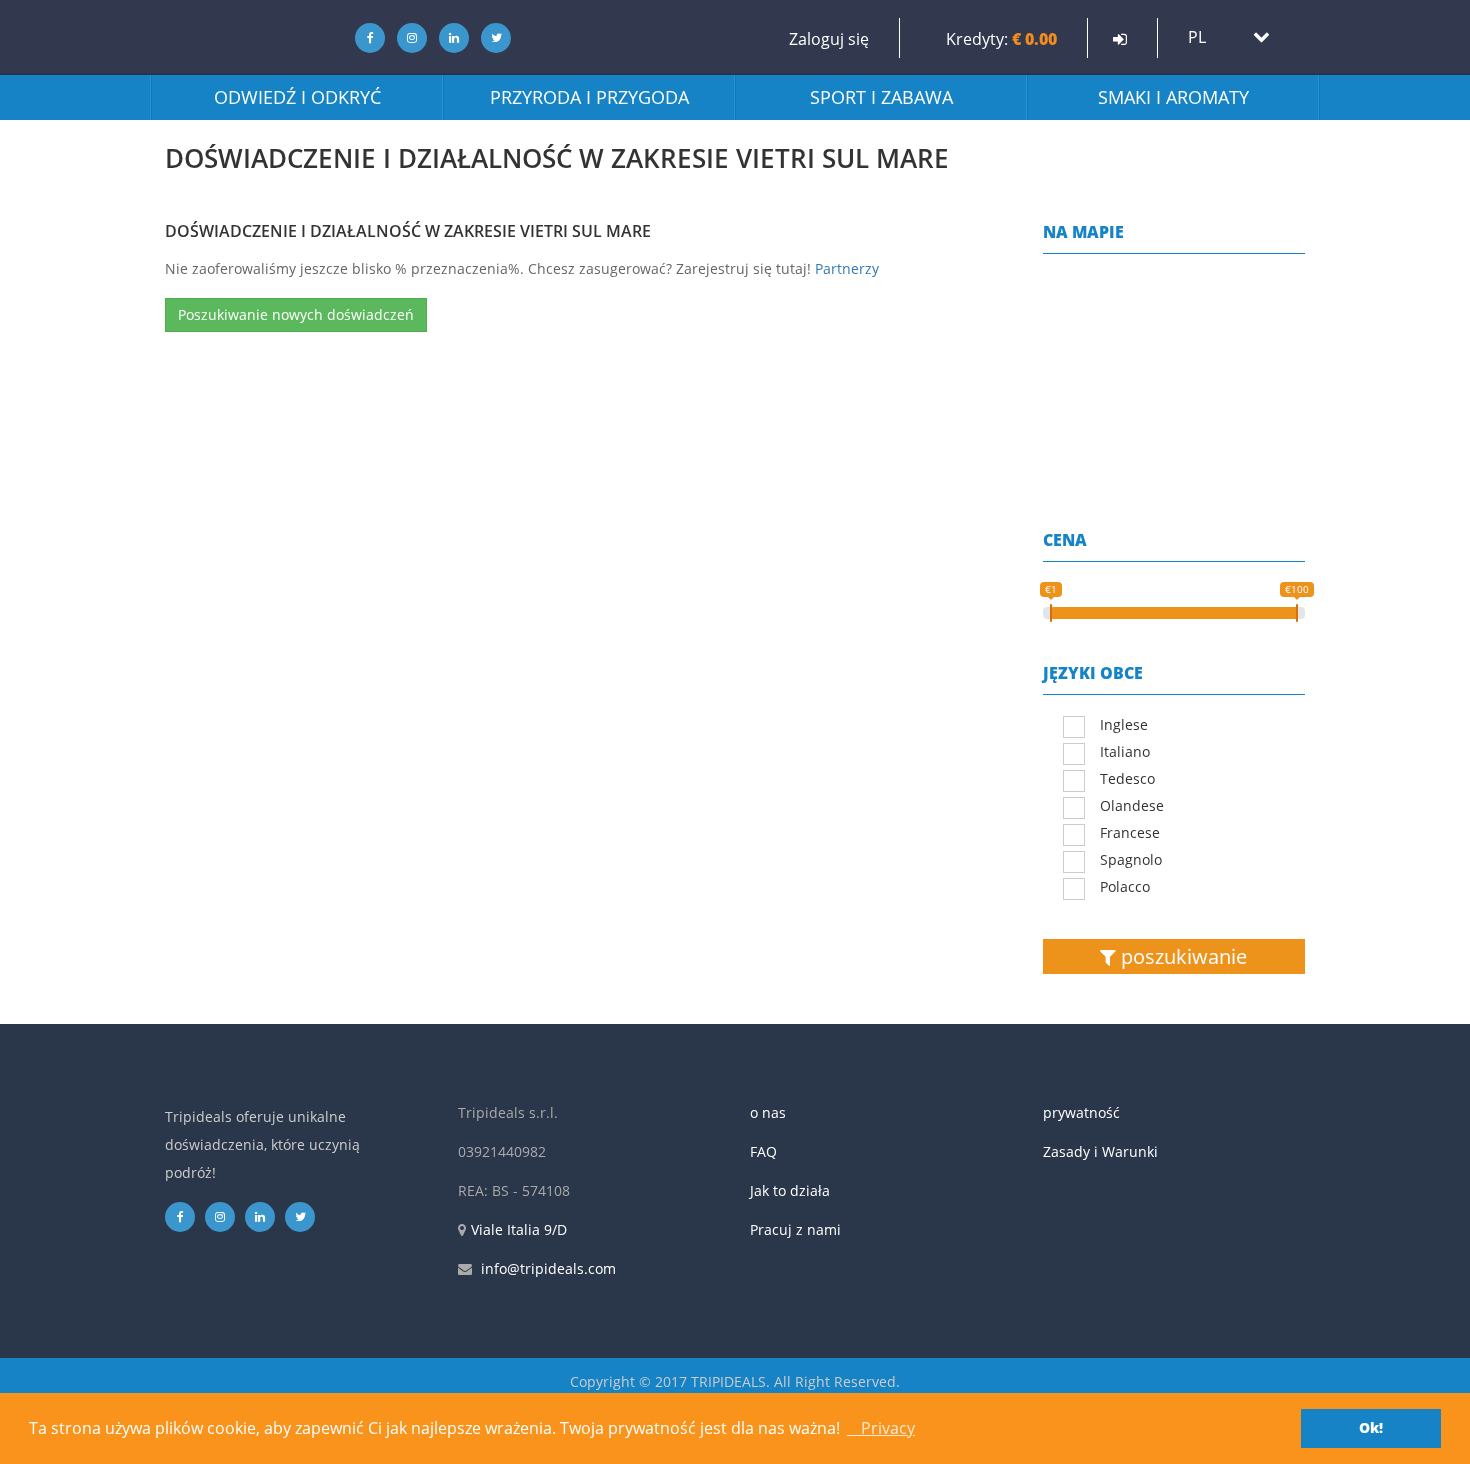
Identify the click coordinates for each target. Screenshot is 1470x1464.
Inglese (1124, 724)
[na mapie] (1174, 366)
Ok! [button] (1371, 1427)
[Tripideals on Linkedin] (449, 37)
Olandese (1132, 805)
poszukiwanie (1181, 956)
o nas (768, 1112)
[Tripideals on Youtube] (491, 37)
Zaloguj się (829, 39)
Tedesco (1127, 778)
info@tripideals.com (548, 1268)
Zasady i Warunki (1100, 1151)
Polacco (1125, 886)
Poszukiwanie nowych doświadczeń (296, 314)
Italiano (1125, 751)
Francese (1130, 832)
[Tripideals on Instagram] (407, 37)
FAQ (763, 1151)
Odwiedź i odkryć (297, 97)
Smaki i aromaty (1173, 97)
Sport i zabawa (881, 97)
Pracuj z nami (795, 1229)
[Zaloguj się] (1120, 39)
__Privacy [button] (881, 1428)
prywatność (1081, 1112)
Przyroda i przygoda (589, 97)
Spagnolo (1131, 859)
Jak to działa (790, 1190)
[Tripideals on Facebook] (364, 37)
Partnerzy (847, 268)
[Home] (240, 37)
